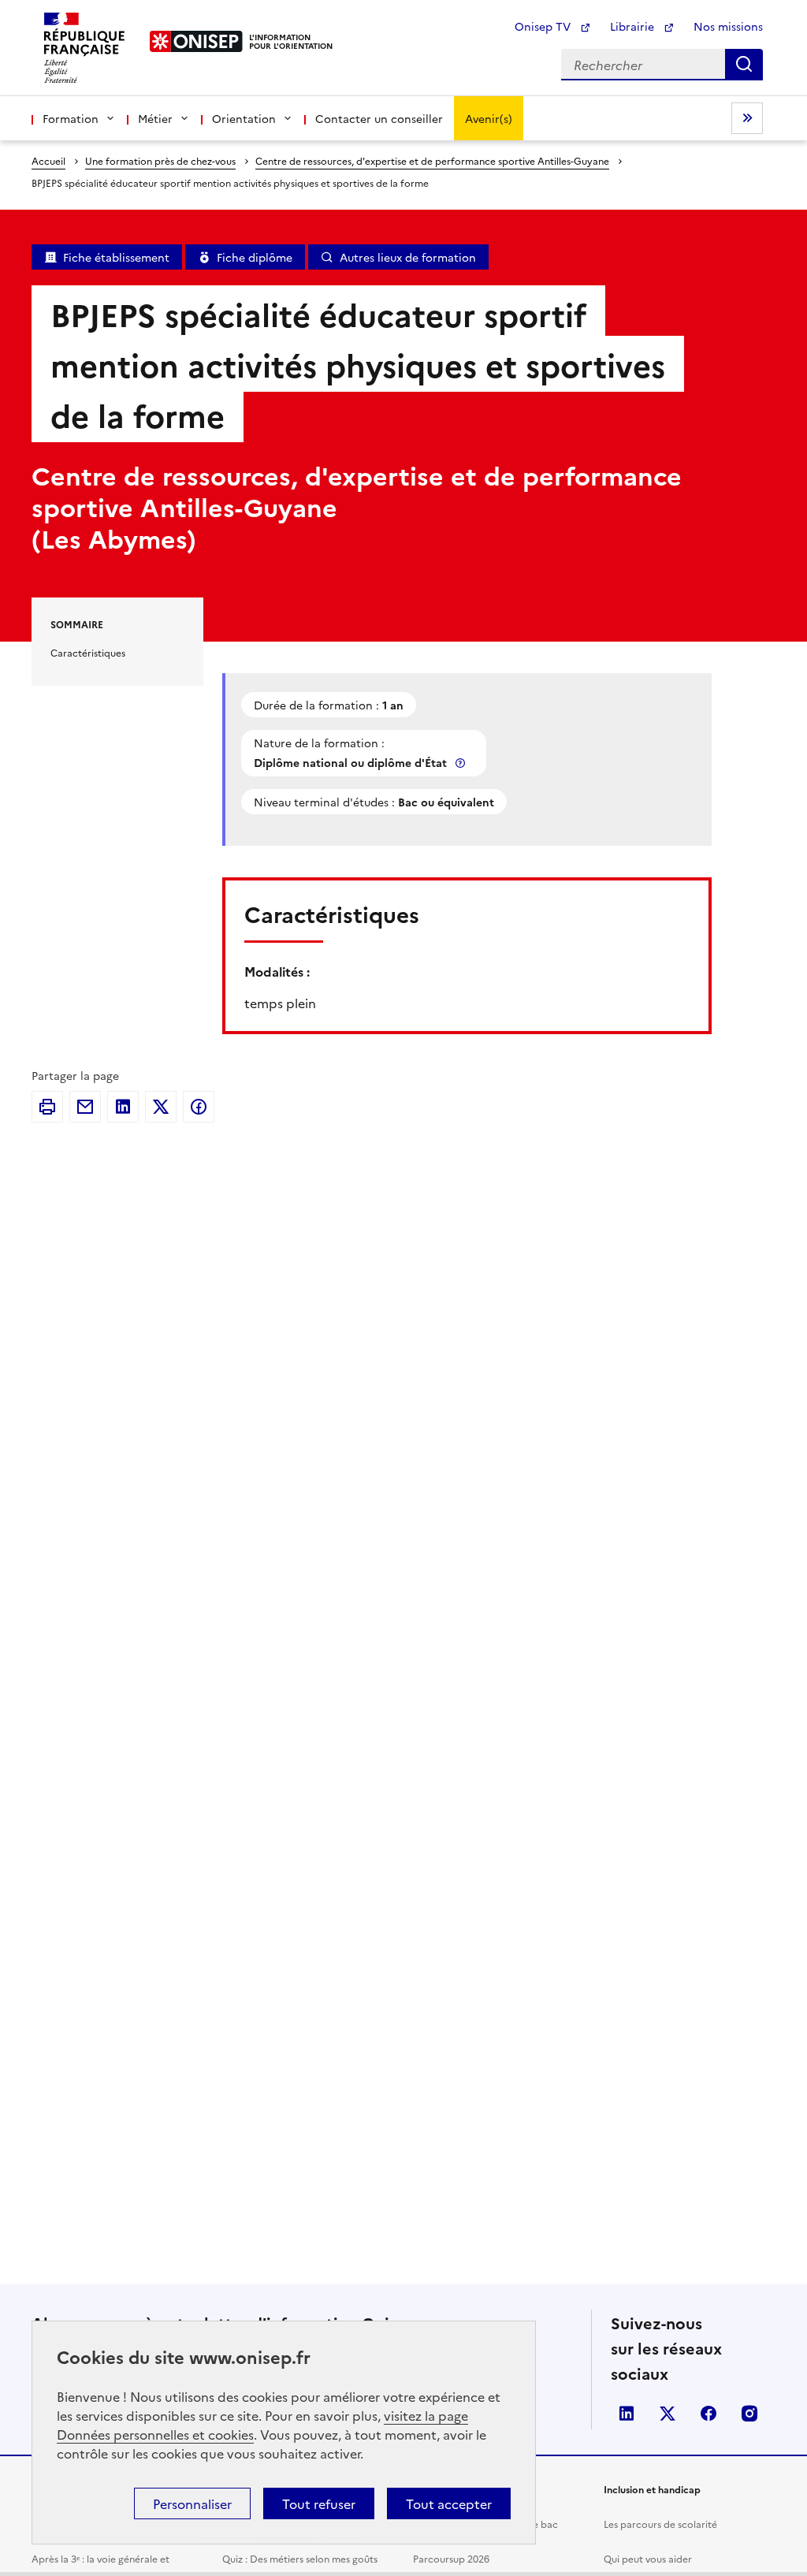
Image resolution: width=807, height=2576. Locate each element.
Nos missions (728, 26)
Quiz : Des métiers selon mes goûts (300, 2558)
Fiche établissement (116, 257)
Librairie (634, 26)
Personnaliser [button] (192, 2503)
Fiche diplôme (255, 257)
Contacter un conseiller (379, 118)
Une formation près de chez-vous (160, 160)
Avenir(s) (489, 118)
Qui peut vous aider (648, 2558)
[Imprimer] (47, 1107)
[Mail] (85, 1107)
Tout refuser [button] (319, 2503)
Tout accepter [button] (449, 2503)
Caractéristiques (88, 652)
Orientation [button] (244, 118)
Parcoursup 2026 (451, 2558)
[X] (161, 1107)
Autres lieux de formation (408, 257)
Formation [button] (71, 118)
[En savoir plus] (462, 763)
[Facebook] (199, 1107)
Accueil (48, 160)
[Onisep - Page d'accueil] (197, 41)
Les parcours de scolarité (660, 2524)
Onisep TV (544, 26)
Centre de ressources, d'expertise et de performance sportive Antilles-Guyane (432, 160)
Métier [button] (155, 118)
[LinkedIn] (123, 1107)
